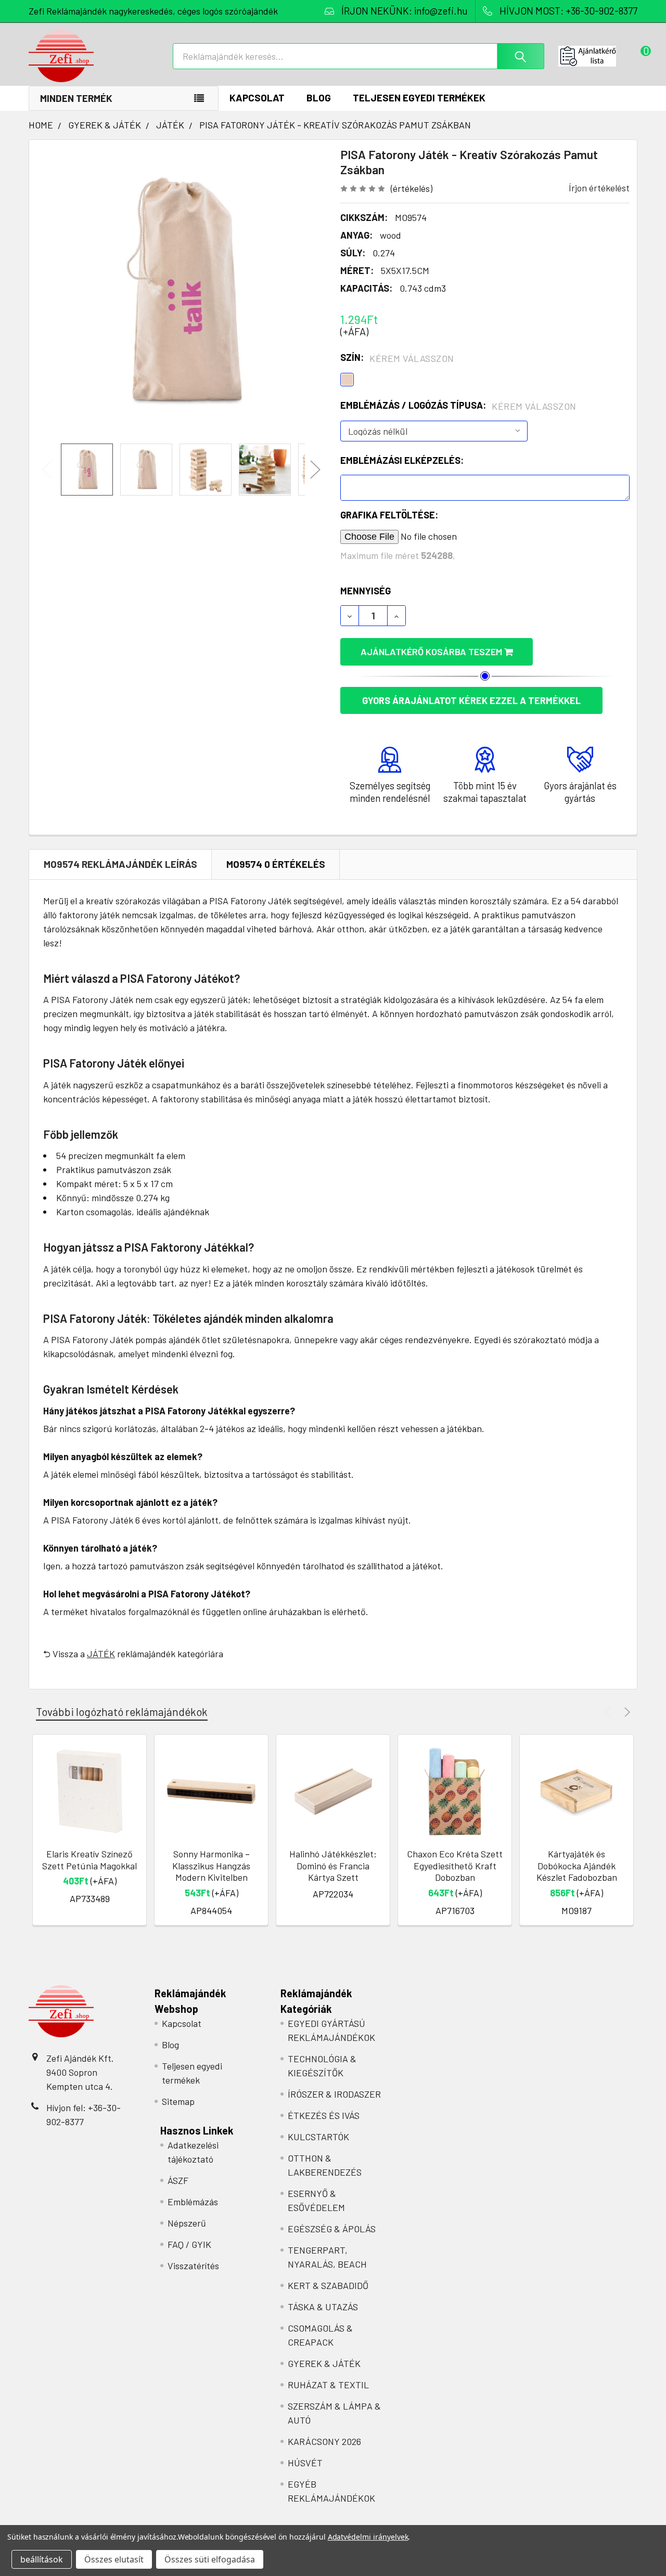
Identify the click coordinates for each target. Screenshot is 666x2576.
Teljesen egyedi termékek (419, 97)
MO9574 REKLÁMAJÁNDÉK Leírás (120, 864)
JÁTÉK (101, 1654)
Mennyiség (366, 591)
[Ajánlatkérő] (598, 56)
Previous (47, 470)
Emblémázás (193, 2202)
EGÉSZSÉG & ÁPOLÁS (332, 2229)
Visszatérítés (193, 2266)
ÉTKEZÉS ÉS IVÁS (324, 2115)
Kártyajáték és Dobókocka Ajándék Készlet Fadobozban (577, 1865)
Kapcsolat (257, 97)
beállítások (42, 2559)
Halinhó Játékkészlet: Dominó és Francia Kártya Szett (333, 1865)
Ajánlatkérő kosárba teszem (432, 652)
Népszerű (187, 2223)
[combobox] (358, 56)
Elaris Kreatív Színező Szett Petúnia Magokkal (89, 1860)
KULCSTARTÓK (318, 2137)
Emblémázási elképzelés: (402, 460)
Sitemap (178, 2101)
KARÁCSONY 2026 (324, 2441)
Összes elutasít (114, 2559)
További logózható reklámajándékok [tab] (122, 1712)
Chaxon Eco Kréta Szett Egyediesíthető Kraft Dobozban (455, 1865)
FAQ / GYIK (189, 2244)
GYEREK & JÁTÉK (324, 2363)
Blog (319, 97)
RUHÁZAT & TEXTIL (328, 2385)
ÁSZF (178, 2180)
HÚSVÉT (305, 2463)
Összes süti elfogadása (210, 2559)
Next (315, 470)
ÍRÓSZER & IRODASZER (334, 2094)
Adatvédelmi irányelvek (368, 2537)
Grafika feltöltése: (389, 515)
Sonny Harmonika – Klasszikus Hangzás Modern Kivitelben (211, 1865)
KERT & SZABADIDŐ (328, 2285)
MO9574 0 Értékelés (276, 864)
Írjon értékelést (599, 188)
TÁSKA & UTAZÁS (323, 2307)
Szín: (397, 358)
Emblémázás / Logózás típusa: (458, 406)
